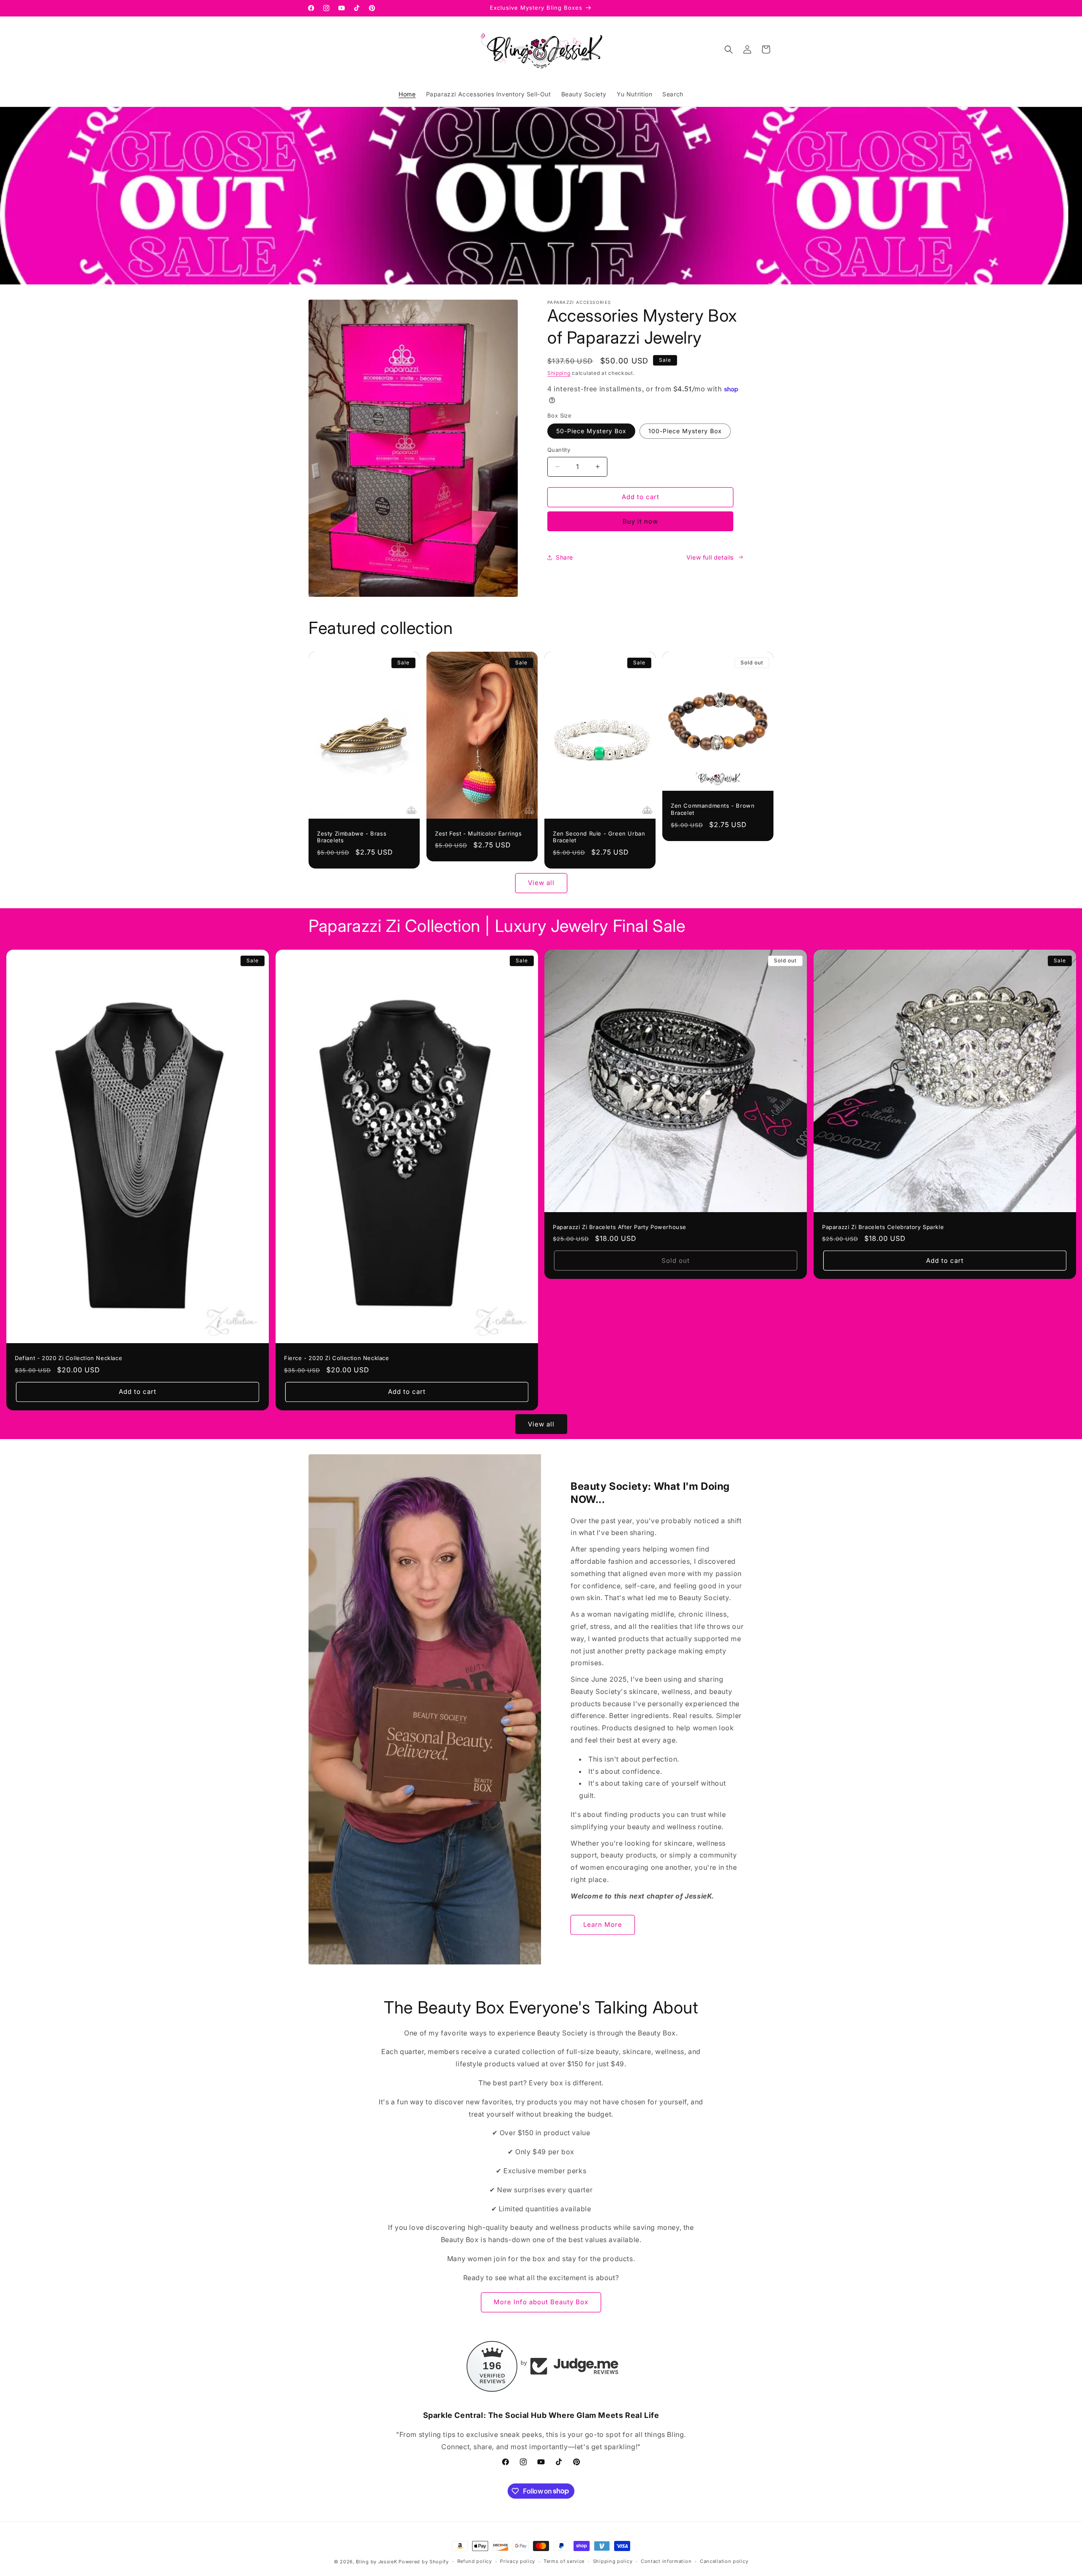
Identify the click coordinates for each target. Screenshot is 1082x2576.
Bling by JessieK (376, 2562)
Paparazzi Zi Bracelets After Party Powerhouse (620, 1227)
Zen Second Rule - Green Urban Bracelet (599, 837)
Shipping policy (613, 2561)
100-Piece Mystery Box (685, 431)
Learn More (603, 1924)
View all (541, 883)
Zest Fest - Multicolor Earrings (478, 833)
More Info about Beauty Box (541, 2302)
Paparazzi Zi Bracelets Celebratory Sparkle (883, 1227)
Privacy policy (518, 2561)
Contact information (666, 2561)
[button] (729, 49)
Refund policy (475, 2561)
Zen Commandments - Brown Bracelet (713, 809)
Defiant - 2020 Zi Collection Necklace (68, 1358)
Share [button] (564, 557)
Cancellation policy (724, 2561)
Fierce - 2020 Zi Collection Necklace (337, 1358)
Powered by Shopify (424, 2562)
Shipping (559, 373)
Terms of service (564, 2561)
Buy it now (640, 521)
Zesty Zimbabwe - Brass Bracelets (352, 837)
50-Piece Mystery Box (591, 431)
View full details (710, 557)
